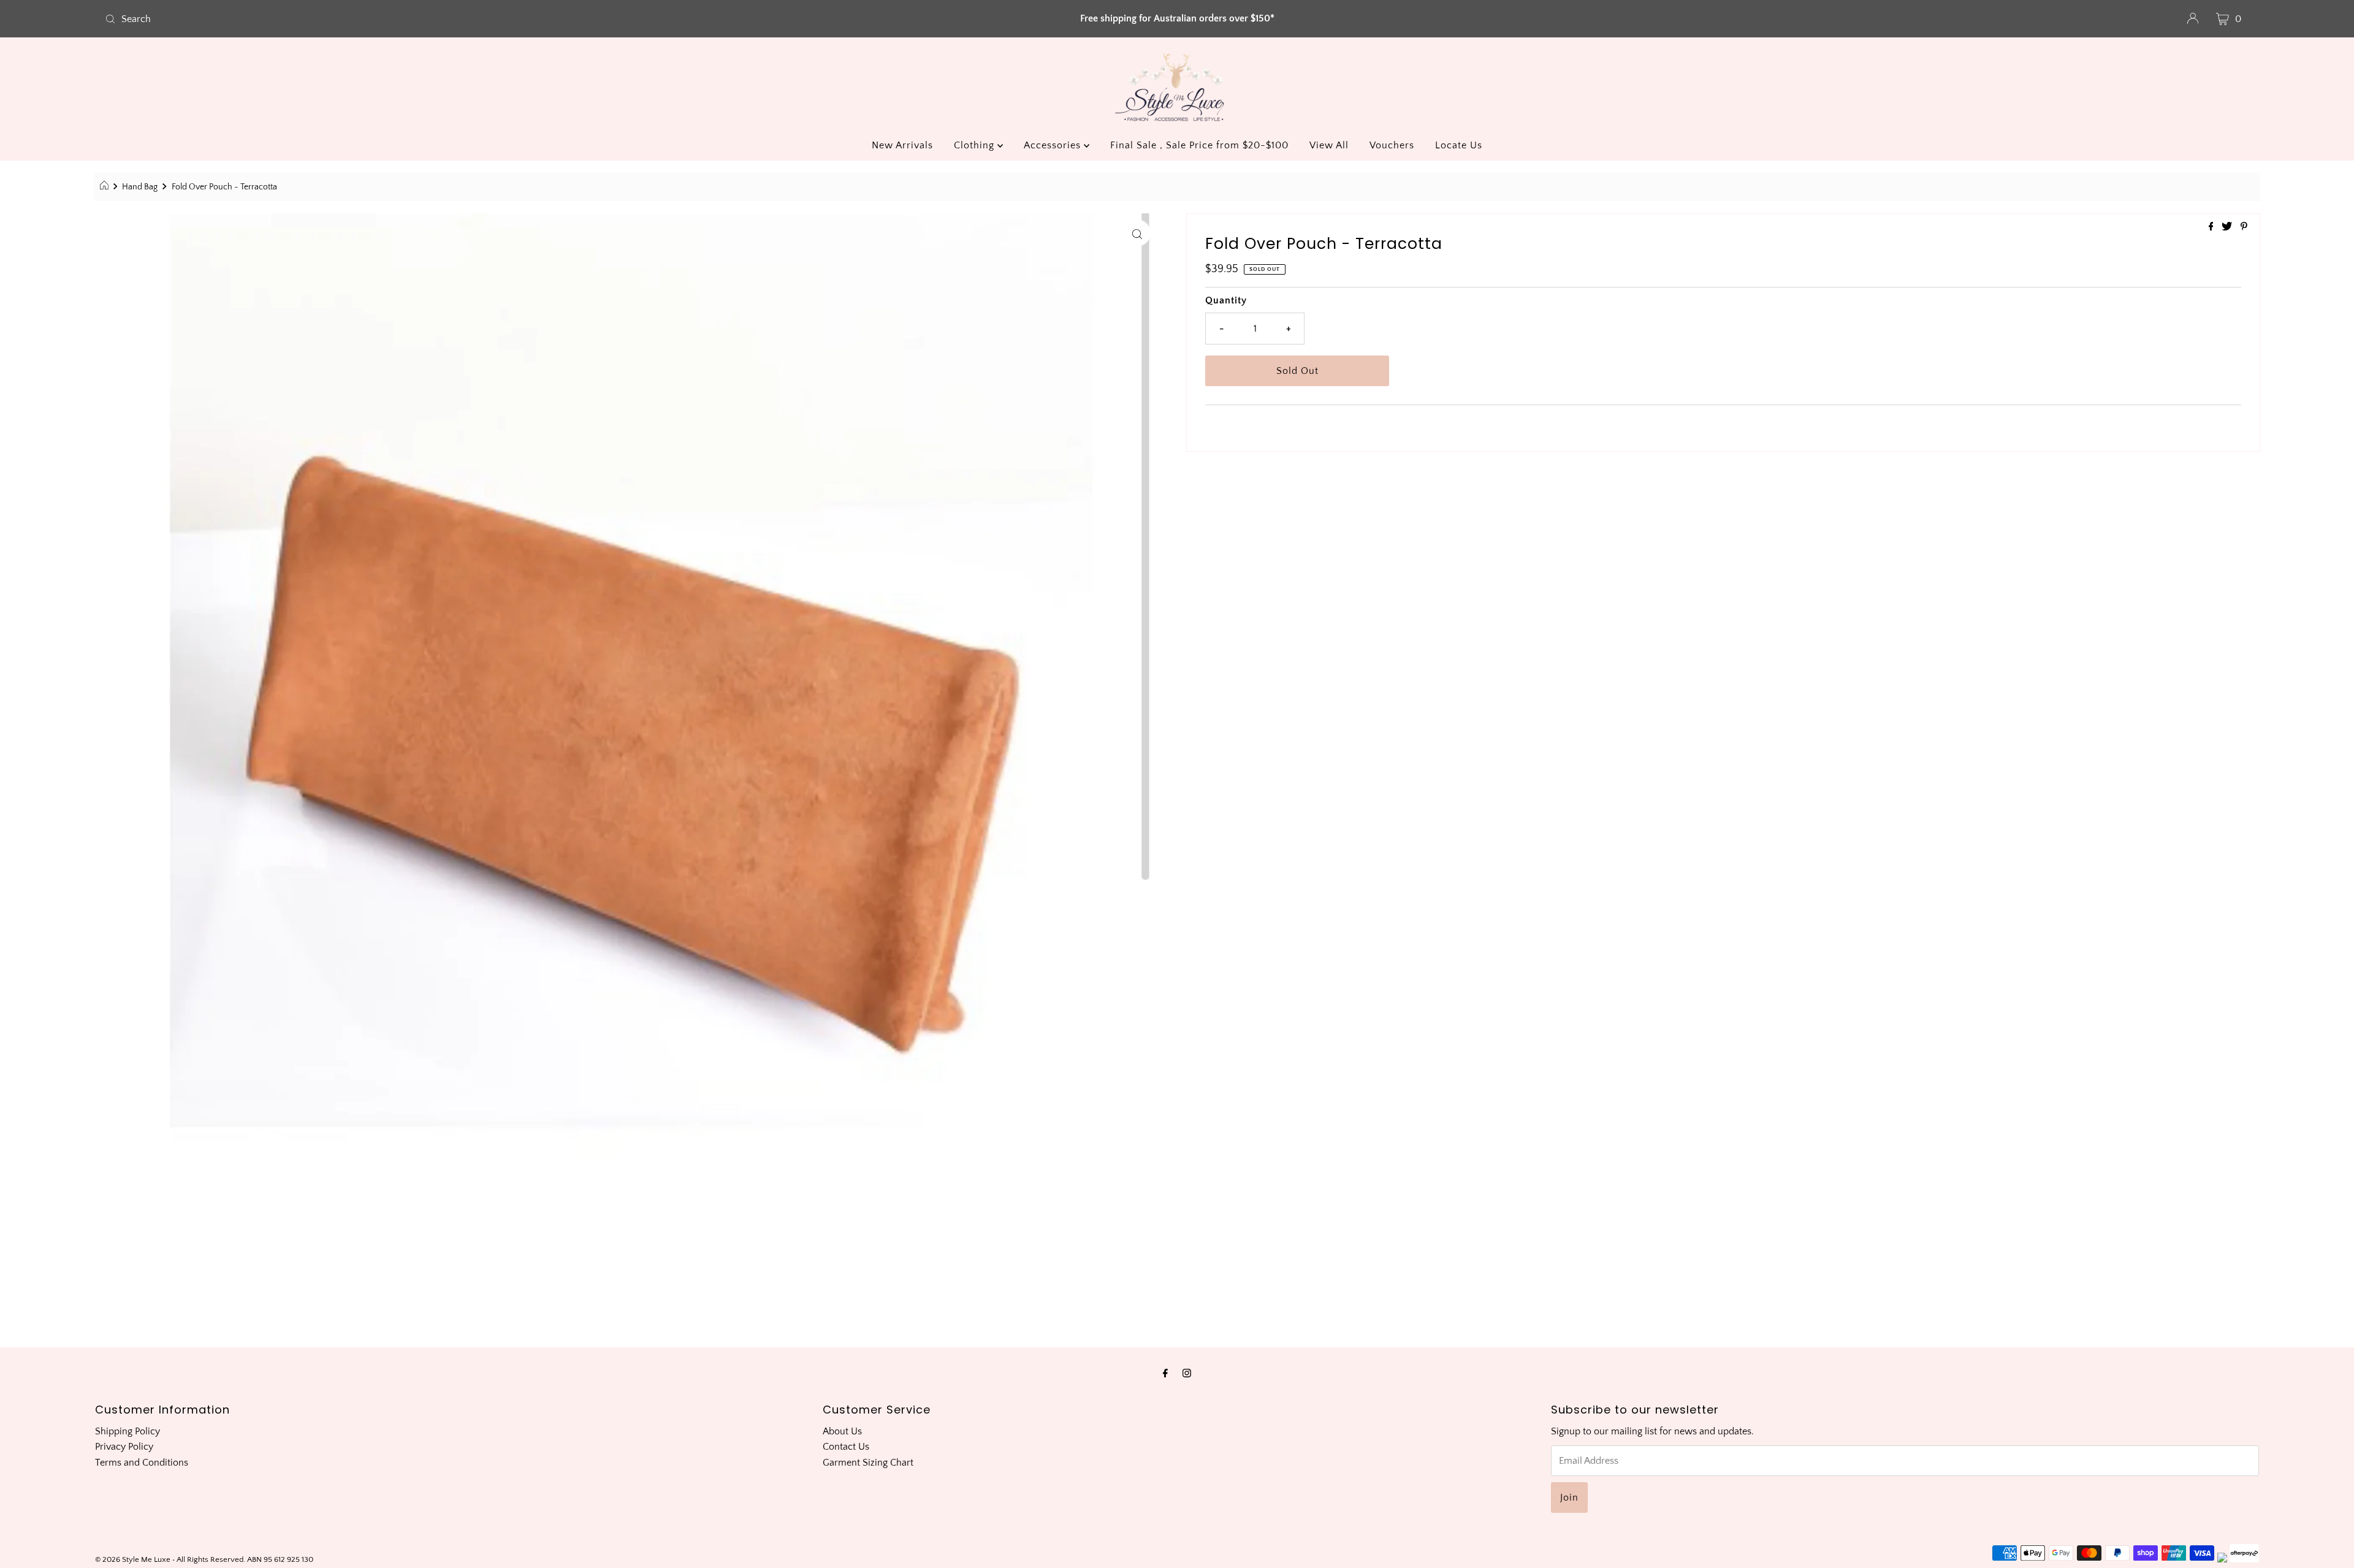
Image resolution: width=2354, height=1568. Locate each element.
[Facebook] (1165, 1374)
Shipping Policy (128, 1431)
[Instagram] (1187, 1374)
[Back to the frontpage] (106, 187)
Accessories (1054, 145)
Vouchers (1392, 145)
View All (1329, 145)
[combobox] (456, 19)
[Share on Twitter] (2228, 227)
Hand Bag (140, 187)
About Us (842, 1431)
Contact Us (846, 1447)
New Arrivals (902, 145)
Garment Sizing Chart (868, 1463)
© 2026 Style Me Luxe (134, 1559)
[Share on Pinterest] (2244, 227)
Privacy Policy (124, 1447)
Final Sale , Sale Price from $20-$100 (1199, 145)
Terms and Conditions (142, 1463)
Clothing (976, 145)
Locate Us (1459, 145)
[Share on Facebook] (2212, 227)
